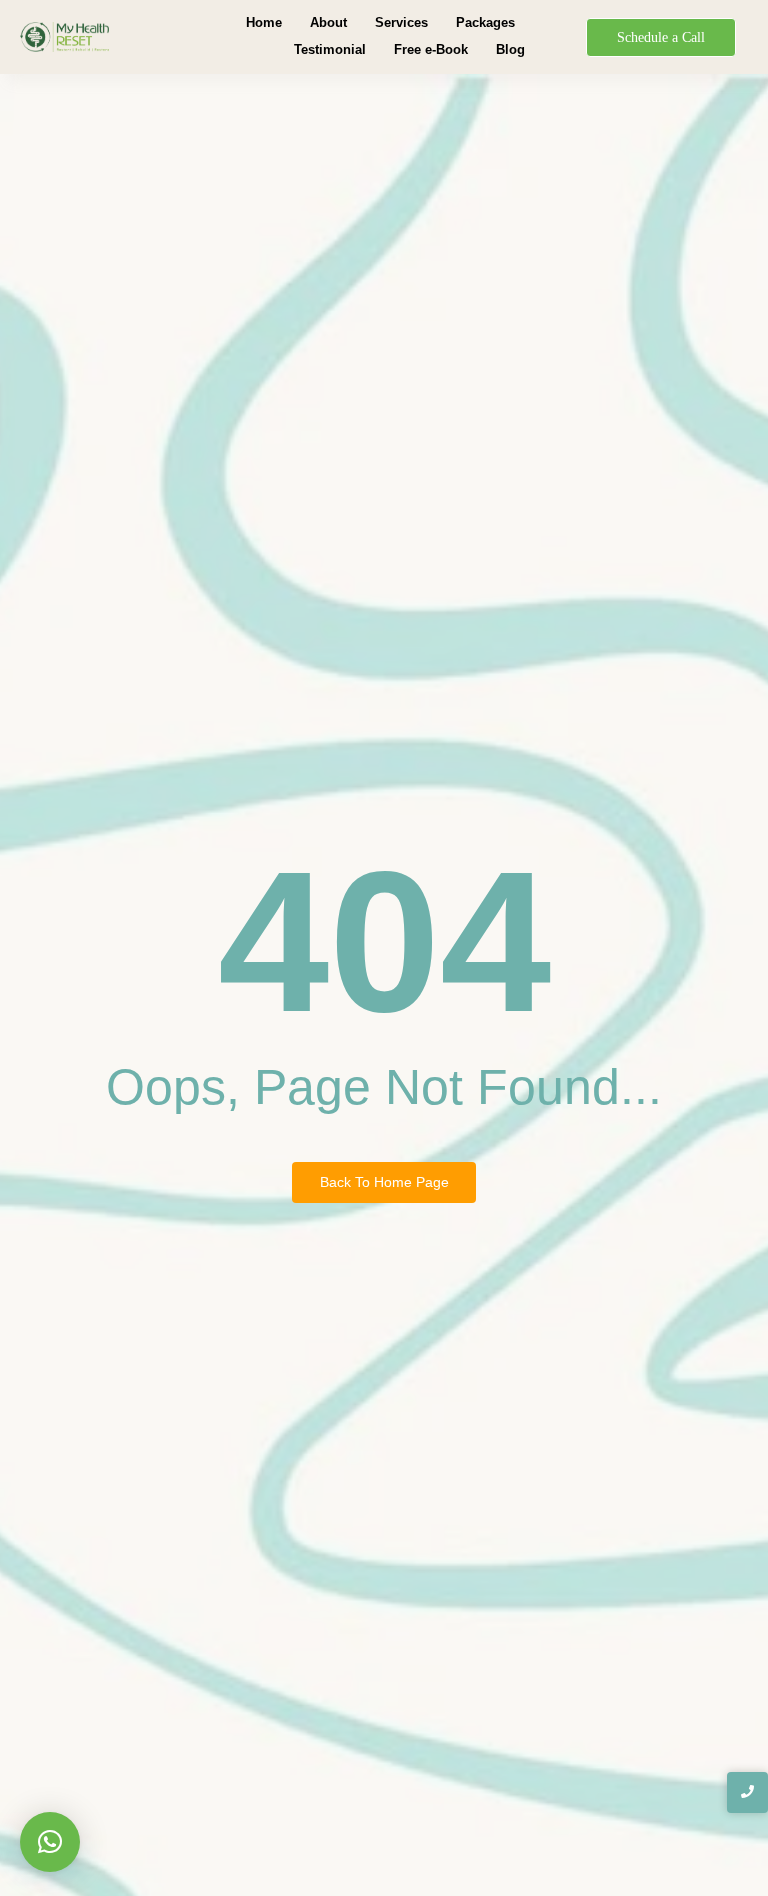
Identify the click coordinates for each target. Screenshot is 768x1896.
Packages (485, 22)
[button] (50, 1842)
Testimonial (330, 49)
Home (264, 22)
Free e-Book (431, 49)
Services (401, 22)
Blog (510, 49)
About (328, 22)
